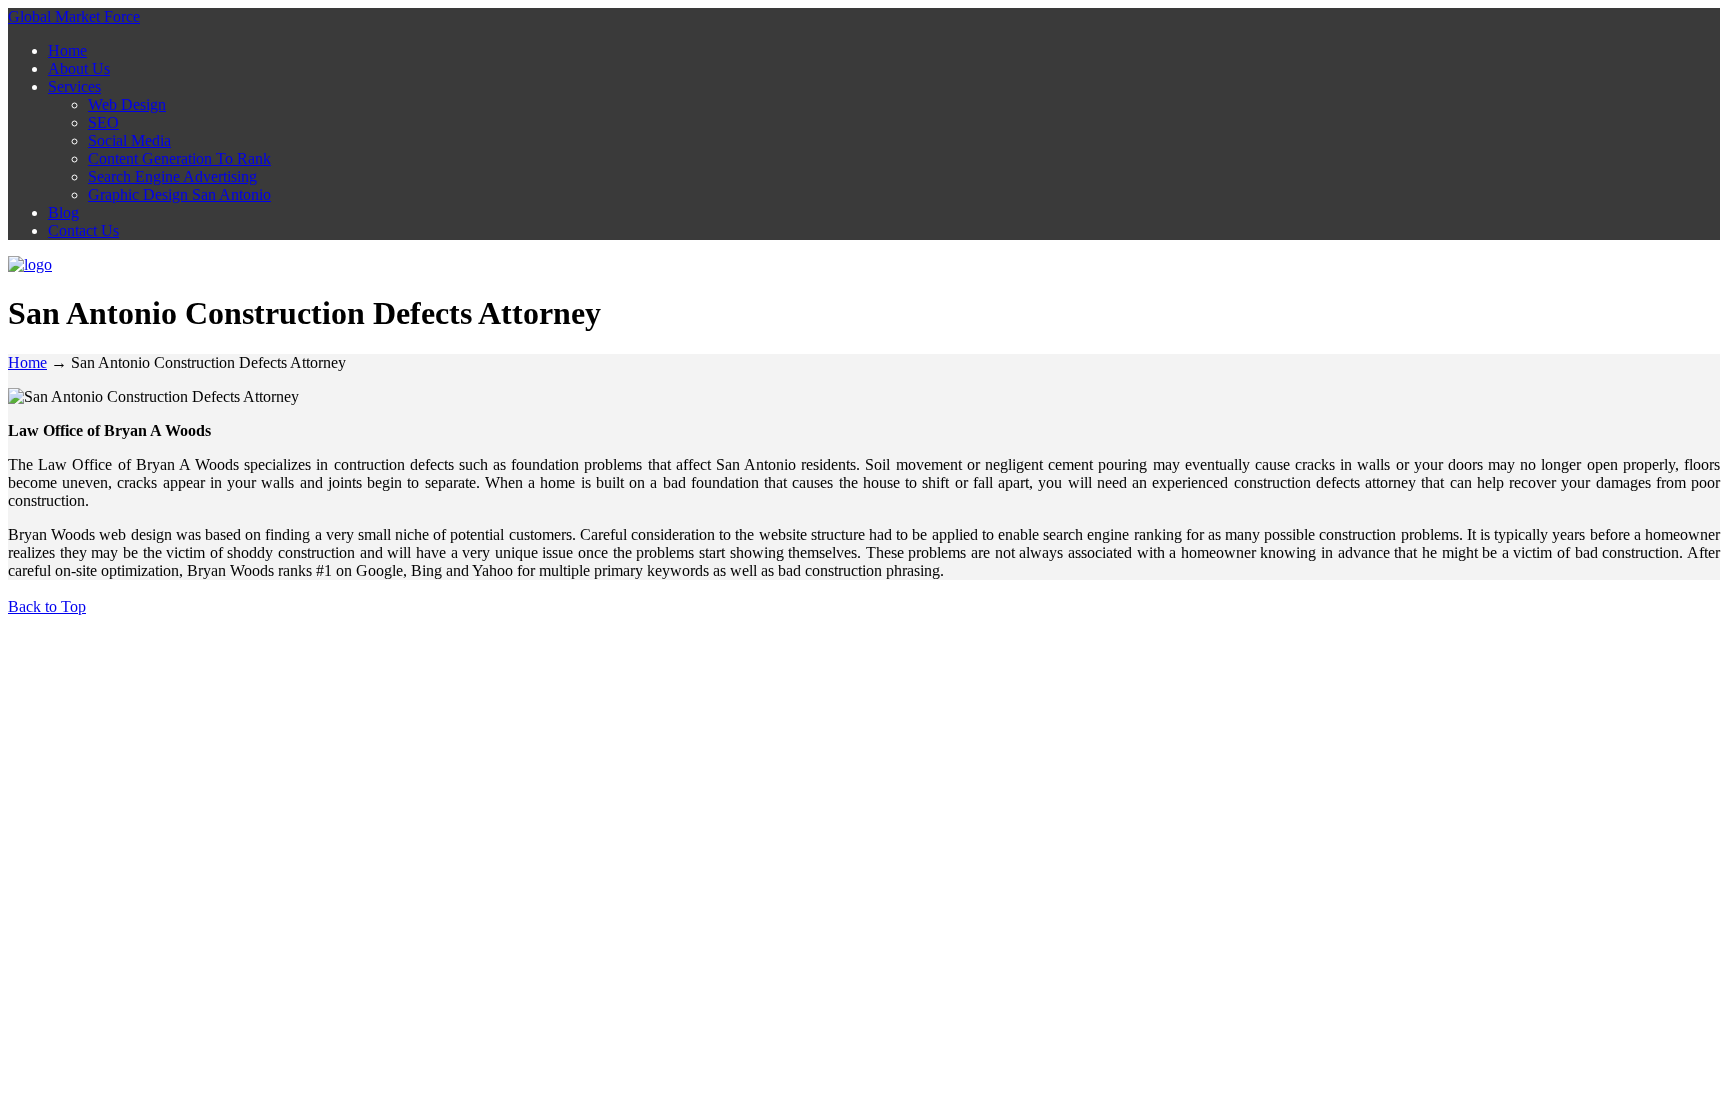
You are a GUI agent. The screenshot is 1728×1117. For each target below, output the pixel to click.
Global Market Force (74, 16)
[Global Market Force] (30, 264)
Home (27, 362)
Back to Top (47, 606)
